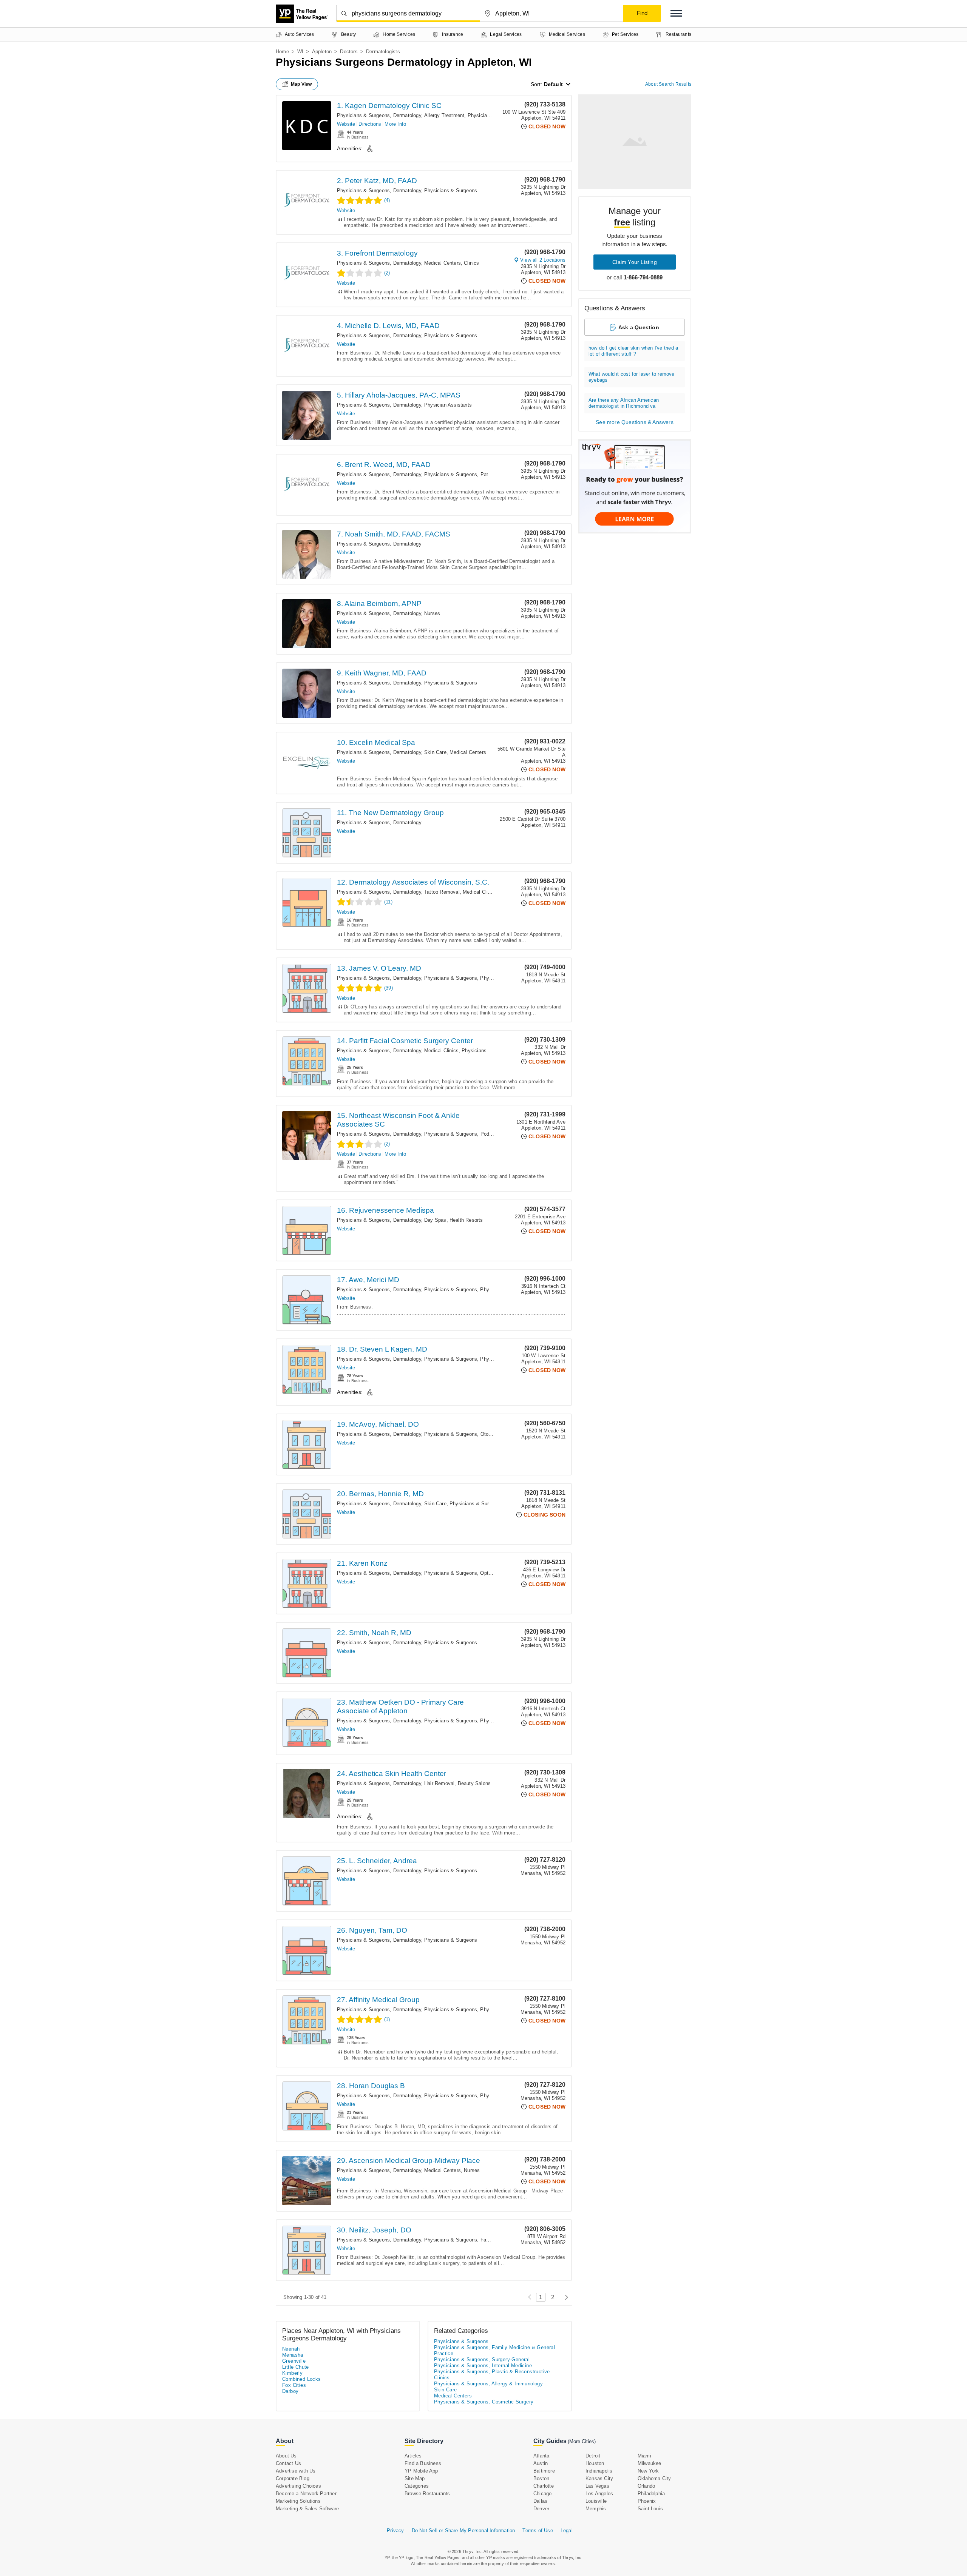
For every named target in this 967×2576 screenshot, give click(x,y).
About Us (286, 2456)
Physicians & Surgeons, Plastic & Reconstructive (492, 2372)
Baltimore (544, 2471)
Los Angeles (599, 2494)
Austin (541, 2463)
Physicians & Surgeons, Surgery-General (496, 1504)
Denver (541, 2509)
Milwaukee (650, 2463)
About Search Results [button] (668, 84)
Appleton (322, 52)
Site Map (415, 2478)
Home (282, 52)
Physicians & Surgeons (451, 190)
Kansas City (599, 2478)
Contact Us (288, 2463)
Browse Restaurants (427, 2494)
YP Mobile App (421, 2471)
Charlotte (544, 2486)
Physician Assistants (448, 405)
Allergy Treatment (444, 115)
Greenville (294, 2361)
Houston (595, 2463)
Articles (413, 2456)
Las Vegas (597, 2486)
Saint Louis (650, 2509)
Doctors (349, 52)
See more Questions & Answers (635, 422)
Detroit (593, 2456)
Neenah (291, 2349)
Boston (541, 2478)
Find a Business (423, 2463)
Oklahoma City (654, 2478)
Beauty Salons (474, 1783)
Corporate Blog (293, 2478)
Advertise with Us (296, 2471)
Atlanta (541, 2456)
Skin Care (435, 752)
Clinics (471, 263)
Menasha (293, 2355)
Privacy (395, 2531)
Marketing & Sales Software (307, 2509)
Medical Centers (443, 263)
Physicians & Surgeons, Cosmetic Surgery (484, 2402)
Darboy (290, 2391)
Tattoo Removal (442, 892)
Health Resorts (466, 1220)
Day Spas (435, 1220)
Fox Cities (294, 2385)
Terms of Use (538, 2531)
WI (300, 52)
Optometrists (495, 1573)
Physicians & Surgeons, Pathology (463, 474)
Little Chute (296, 2367)
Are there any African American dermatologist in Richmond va (624, 403)
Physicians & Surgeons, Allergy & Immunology (488, 2384)
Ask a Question (639, 327)
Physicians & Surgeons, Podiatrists (464, 1134)
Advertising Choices (298, 2486)
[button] (676, 13)
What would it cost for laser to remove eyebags (632, 377)
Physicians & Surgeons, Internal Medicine (483, 2366)
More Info (395, 124)
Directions (370, 124)
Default (553, 84)
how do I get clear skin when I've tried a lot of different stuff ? (633, 351)
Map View (301, 84)
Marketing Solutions (298, 2501)
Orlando (646, 2486)
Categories (417, 2486)
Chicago (542, 2494)
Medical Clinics (480, 892)
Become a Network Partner (306, 2494)
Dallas (540, 2501)
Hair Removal (439, 1783)
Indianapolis (599, 2471)
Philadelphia (651, 2494)
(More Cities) (582, 2441)
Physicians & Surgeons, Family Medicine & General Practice (493, 2240)
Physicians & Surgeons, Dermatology (379, 115)
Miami (644, 2456)
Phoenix (647, 2501)
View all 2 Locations (543, 260)
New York (648, 2471)
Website (346, 124)
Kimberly (292, 2373)
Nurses (432, 613)
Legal (567, 2531)
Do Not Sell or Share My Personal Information (463, 2531)
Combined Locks (302, 2379)
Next (565, 2297)
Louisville (596, 2501)
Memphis (596, 2509)
